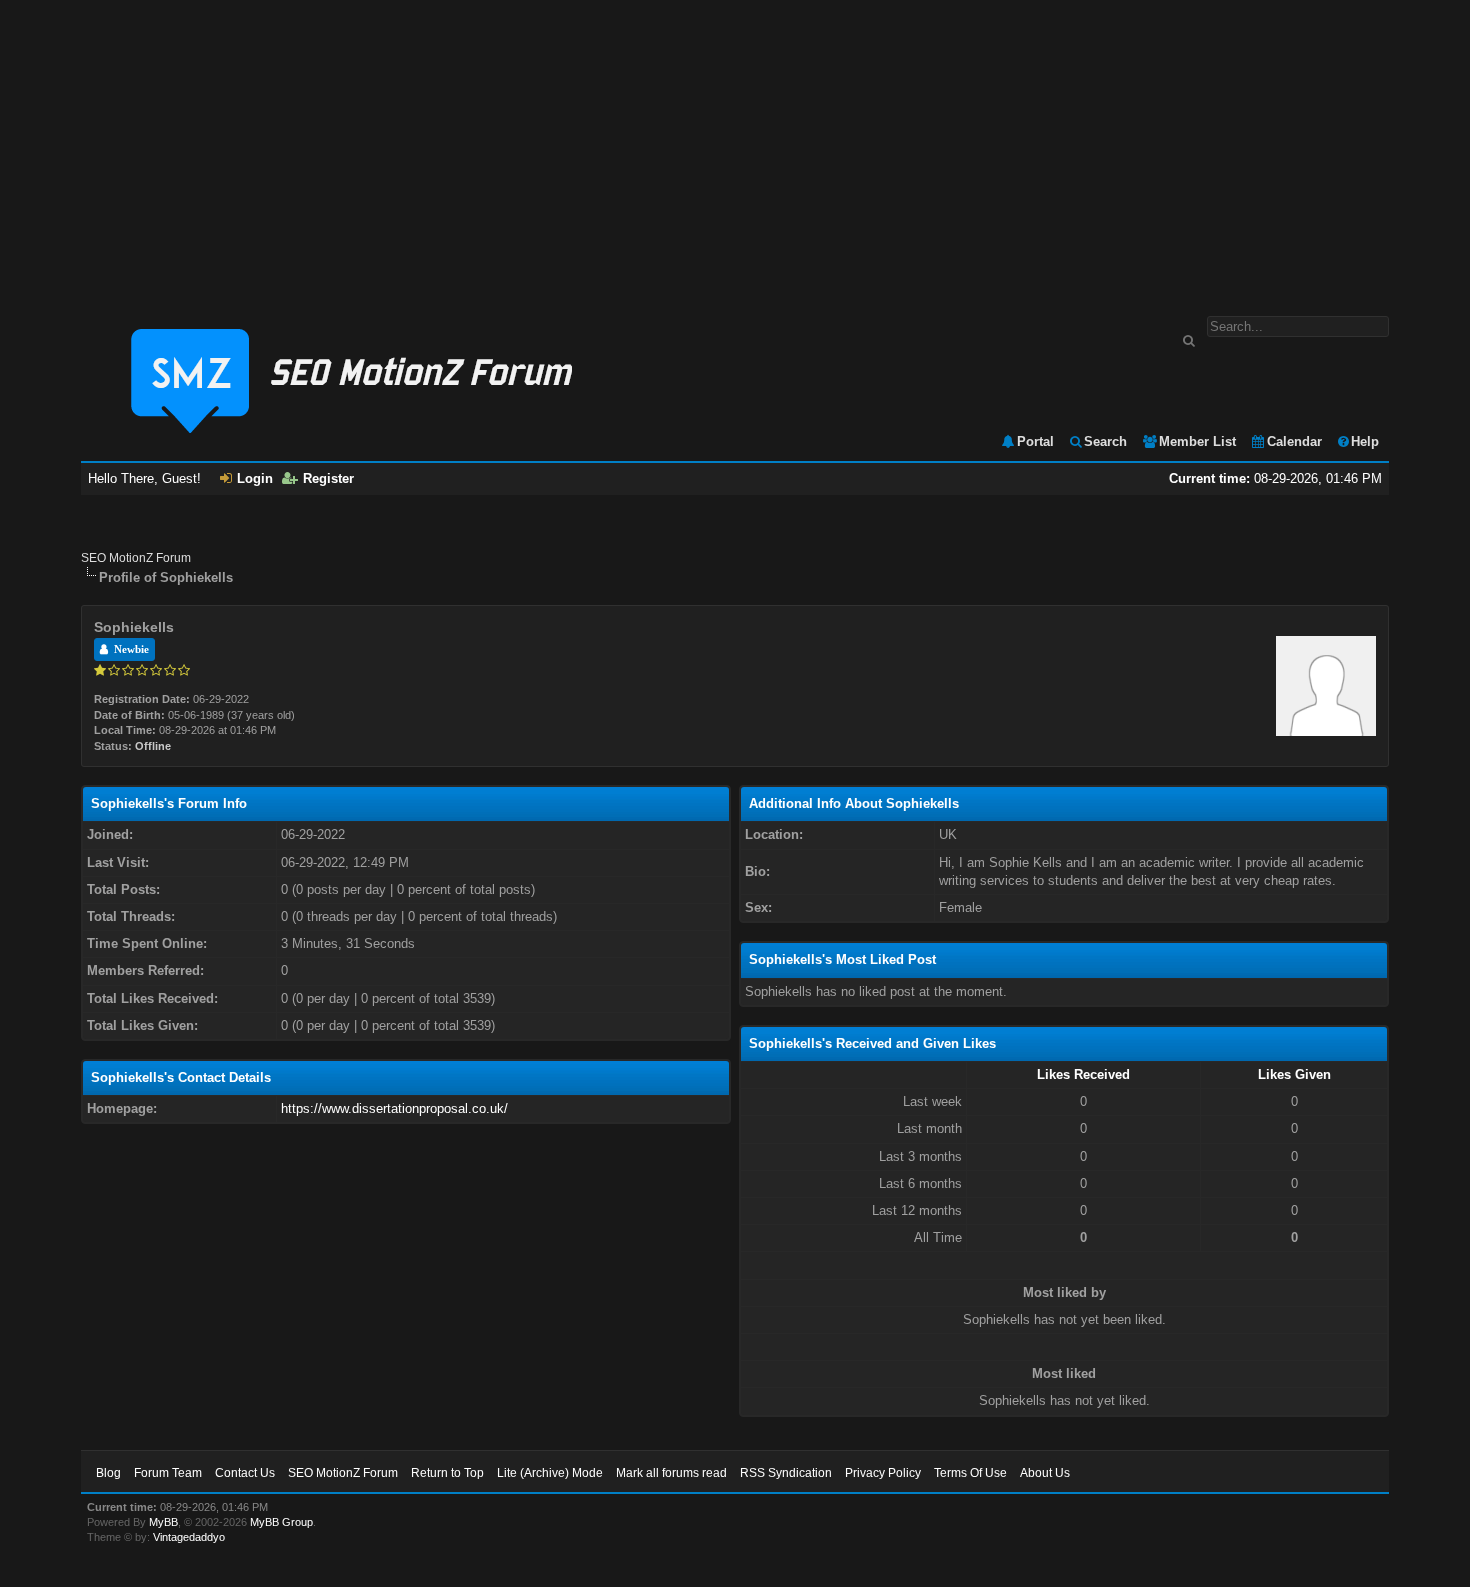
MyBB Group (281, 1522)
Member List (1197, 441)
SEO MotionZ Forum (136, 558)
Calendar (1294, 441)
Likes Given (1294, 1074)
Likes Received (1083, 1074)
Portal (1035, 441)
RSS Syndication (786, 1473)
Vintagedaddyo (189, 1537)
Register (328, 478)
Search (1105, 441)
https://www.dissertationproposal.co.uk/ (394, 1108)
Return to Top (447, 1473)
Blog (108, 1473)
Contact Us (245, 1473)
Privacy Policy (883, 1473)
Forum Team (168, 1473)
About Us (1045, 1473)
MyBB (163, 1522)
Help (1365, 441)
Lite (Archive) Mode (550, 1473)
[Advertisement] (735, 148)
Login (255, 478)
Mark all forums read (671, 1473)
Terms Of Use (970, 1473)
